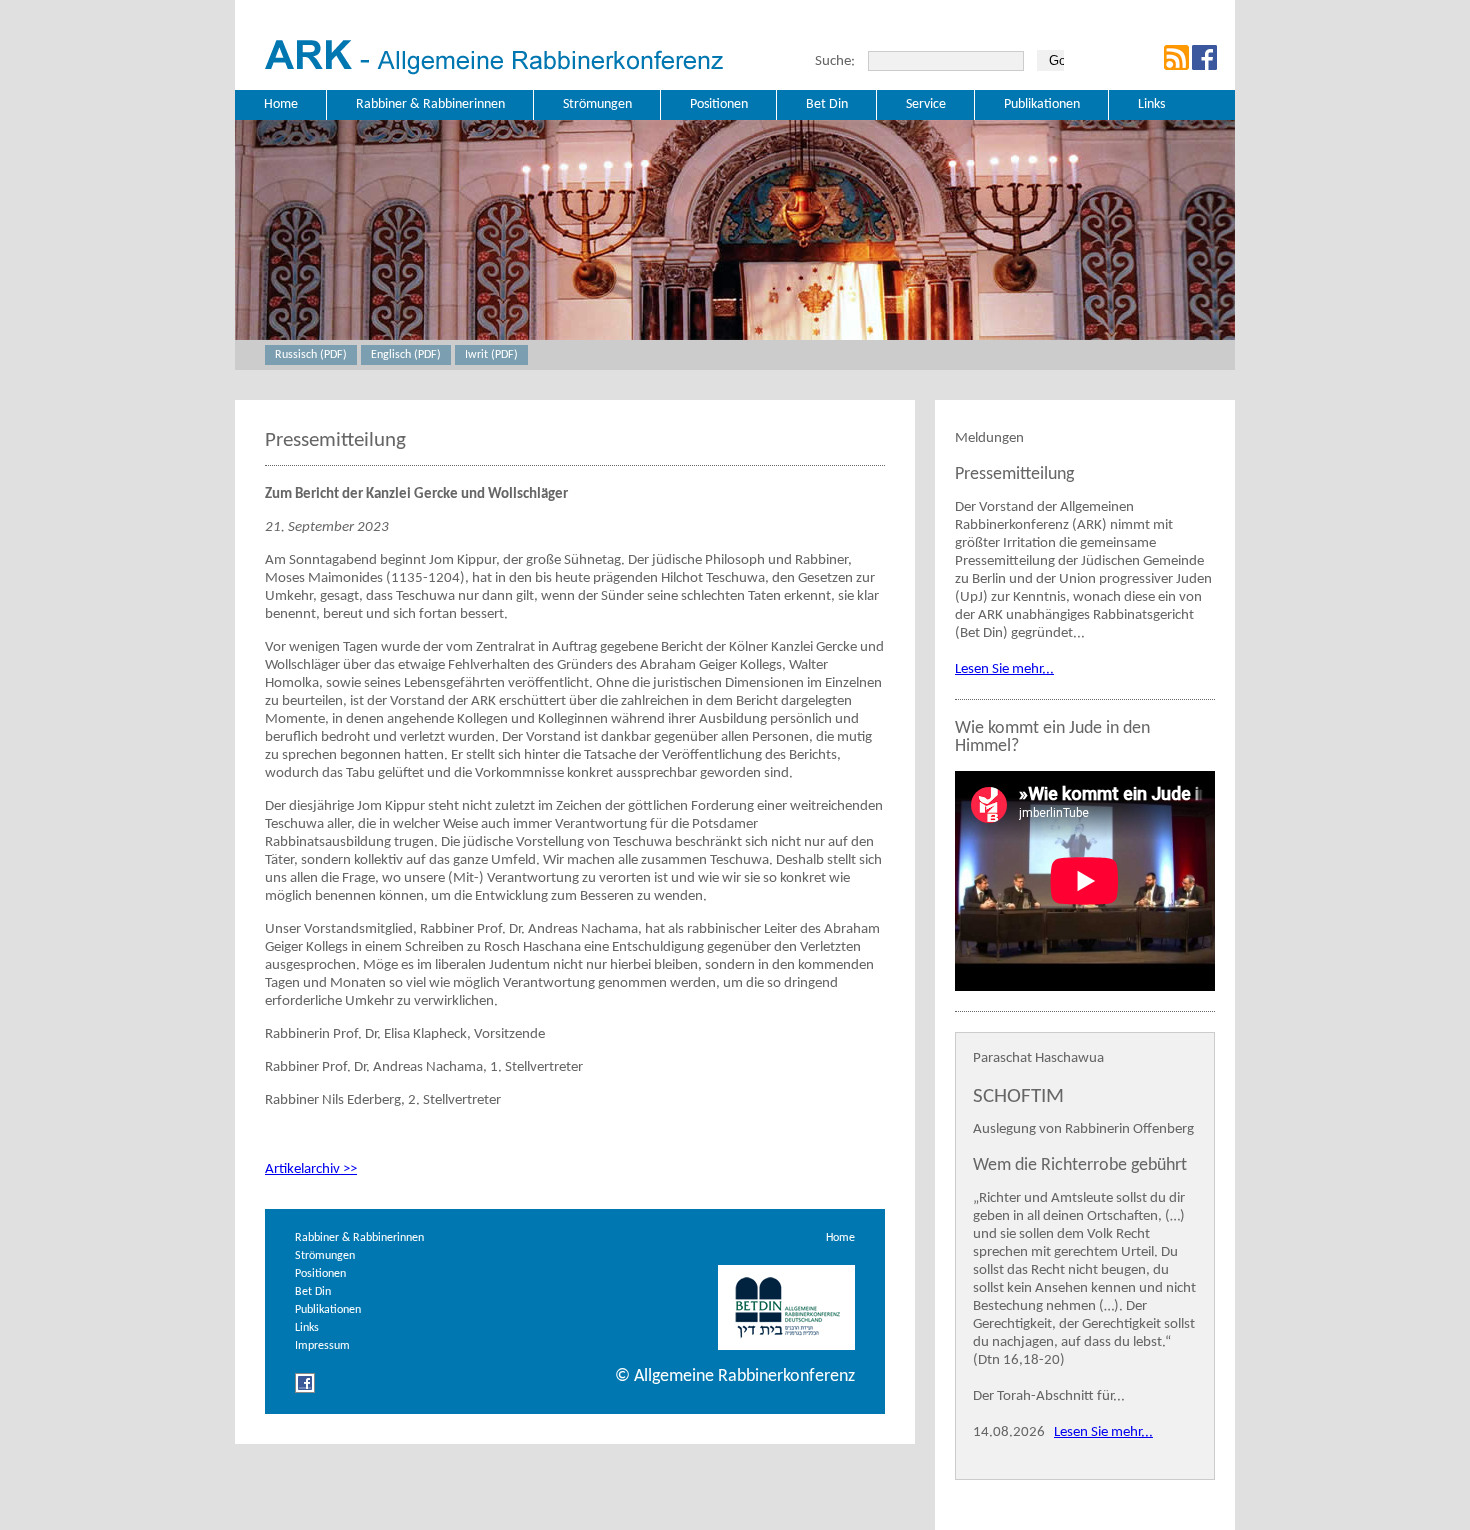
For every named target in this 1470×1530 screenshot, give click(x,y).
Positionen (320, 1274)
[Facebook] (305, 1390)
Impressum (322, 1346)
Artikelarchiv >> (311, 1169)
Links (307, 1328)
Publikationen (328, 1310)
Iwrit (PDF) (491, 355)
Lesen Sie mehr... (1004, 669)
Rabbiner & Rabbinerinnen (359, 1238)
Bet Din (313, 1292)
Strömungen (325, 1256)
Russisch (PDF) (311, 355)
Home (840, 1238)
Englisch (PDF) (406, 355)
